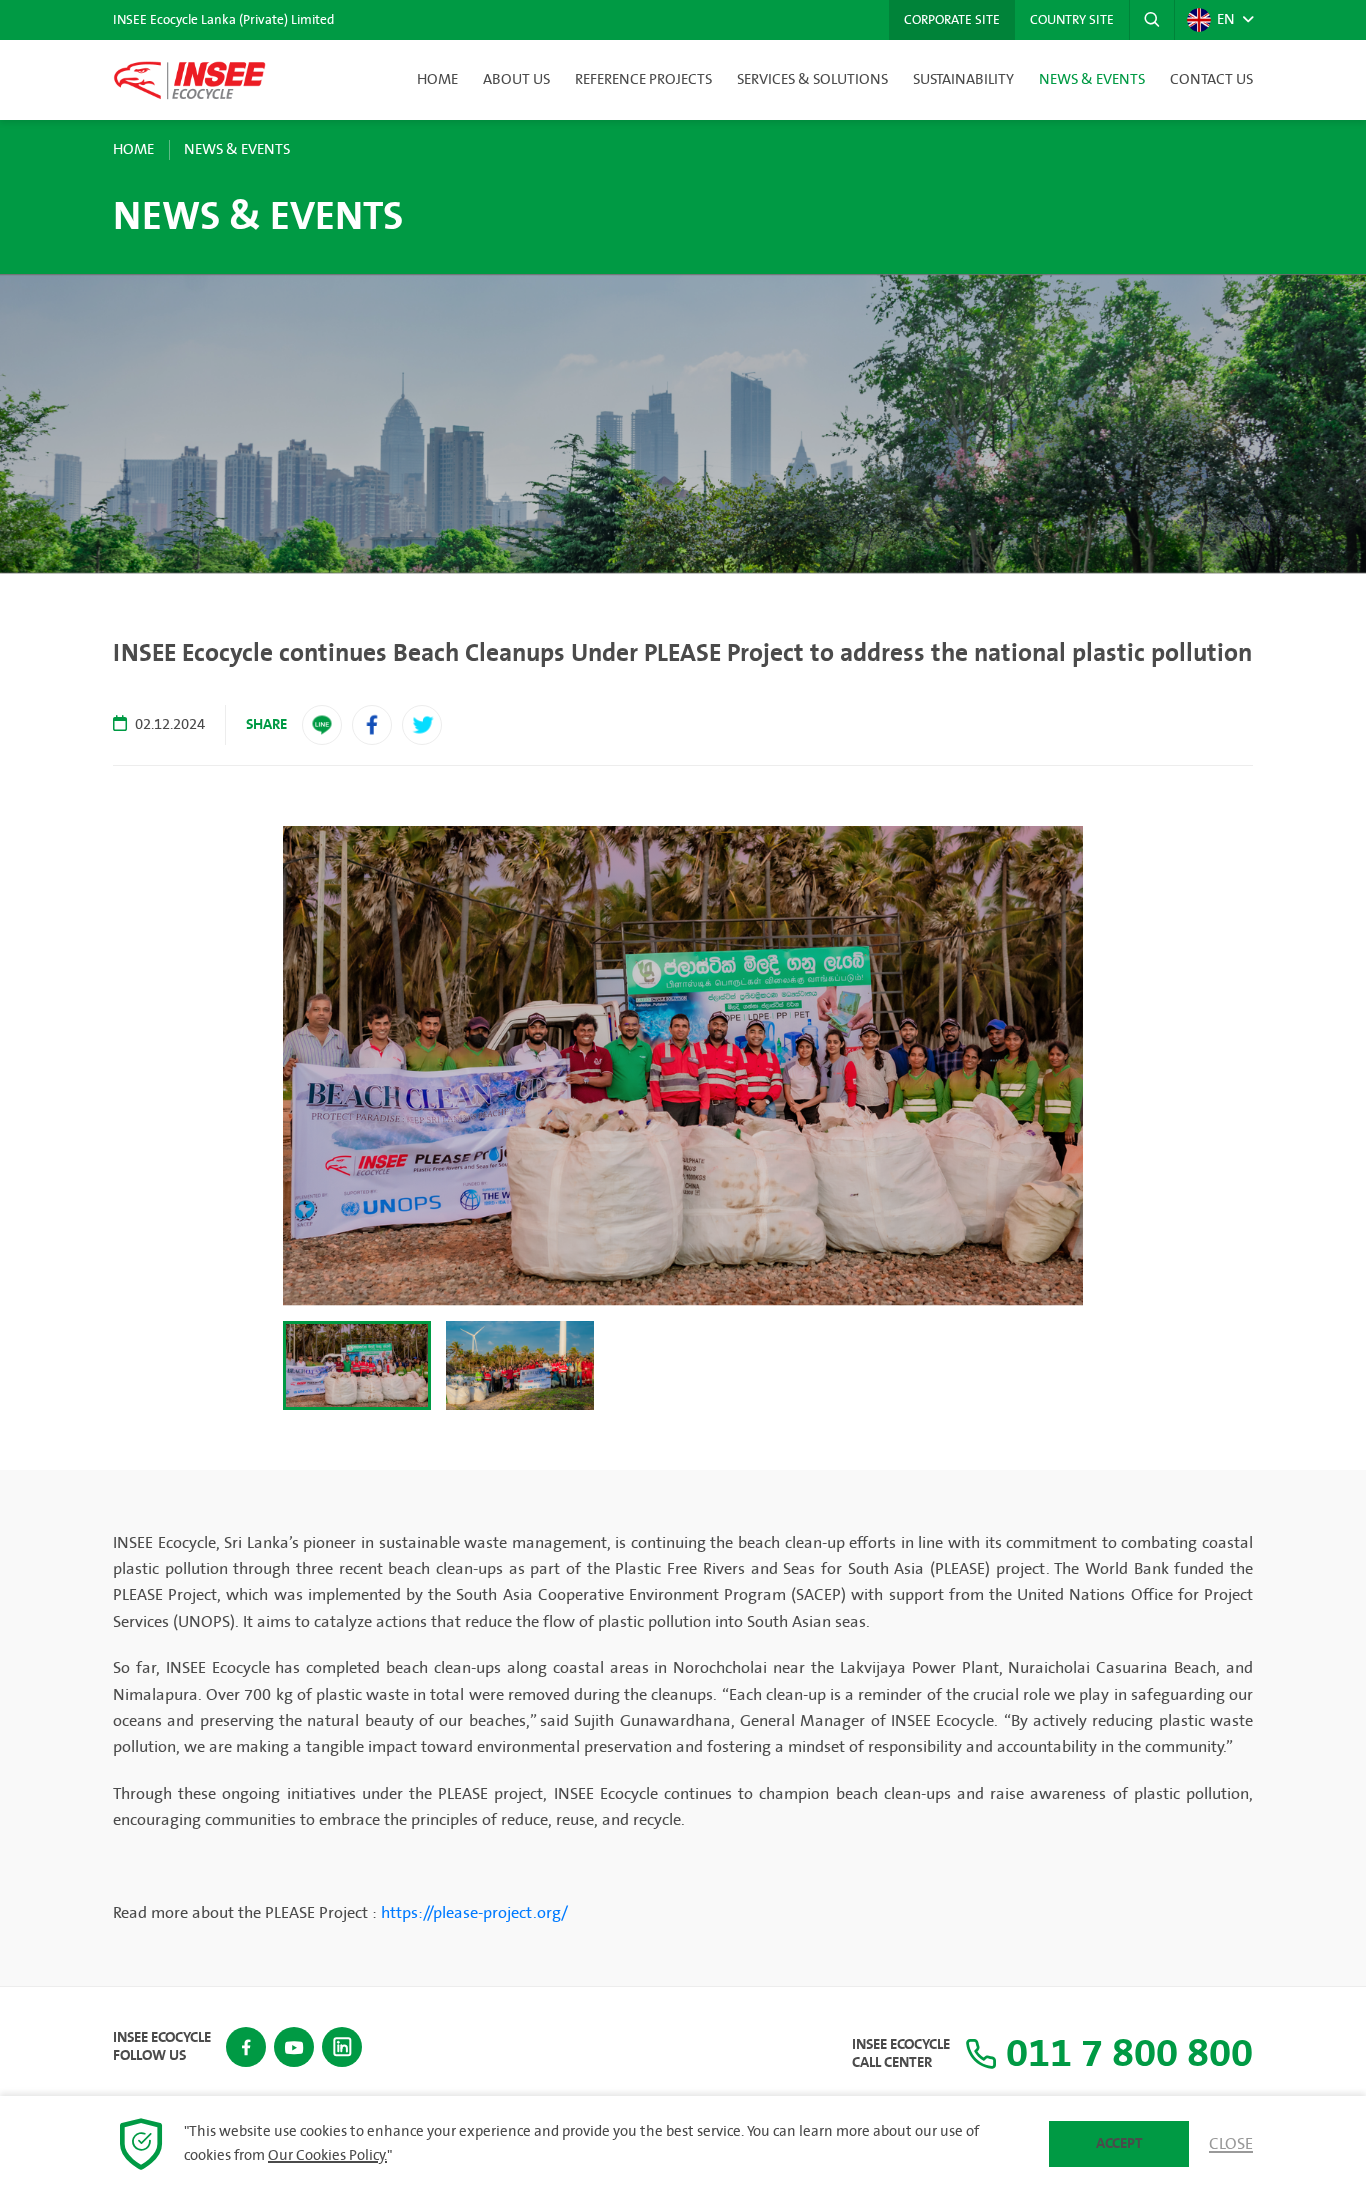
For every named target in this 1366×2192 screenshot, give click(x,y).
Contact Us (1211, 80)
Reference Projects (643, 80)
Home (437, 80)
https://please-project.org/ (474, 1913)
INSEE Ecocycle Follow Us (162, 2047)
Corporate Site (952, 20)
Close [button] (1231, 2144)
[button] (1152, 20)
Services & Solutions (812, 80)
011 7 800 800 (1125, 2054)
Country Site (1072, 20)
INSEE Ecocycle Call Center (901, 2054)
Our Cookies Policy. (327, 2156)
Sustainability (963, 80)
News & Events (1092, 80)
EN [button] (1226, 20)
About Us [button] (516, 80)
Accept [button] (1119, 2143)
